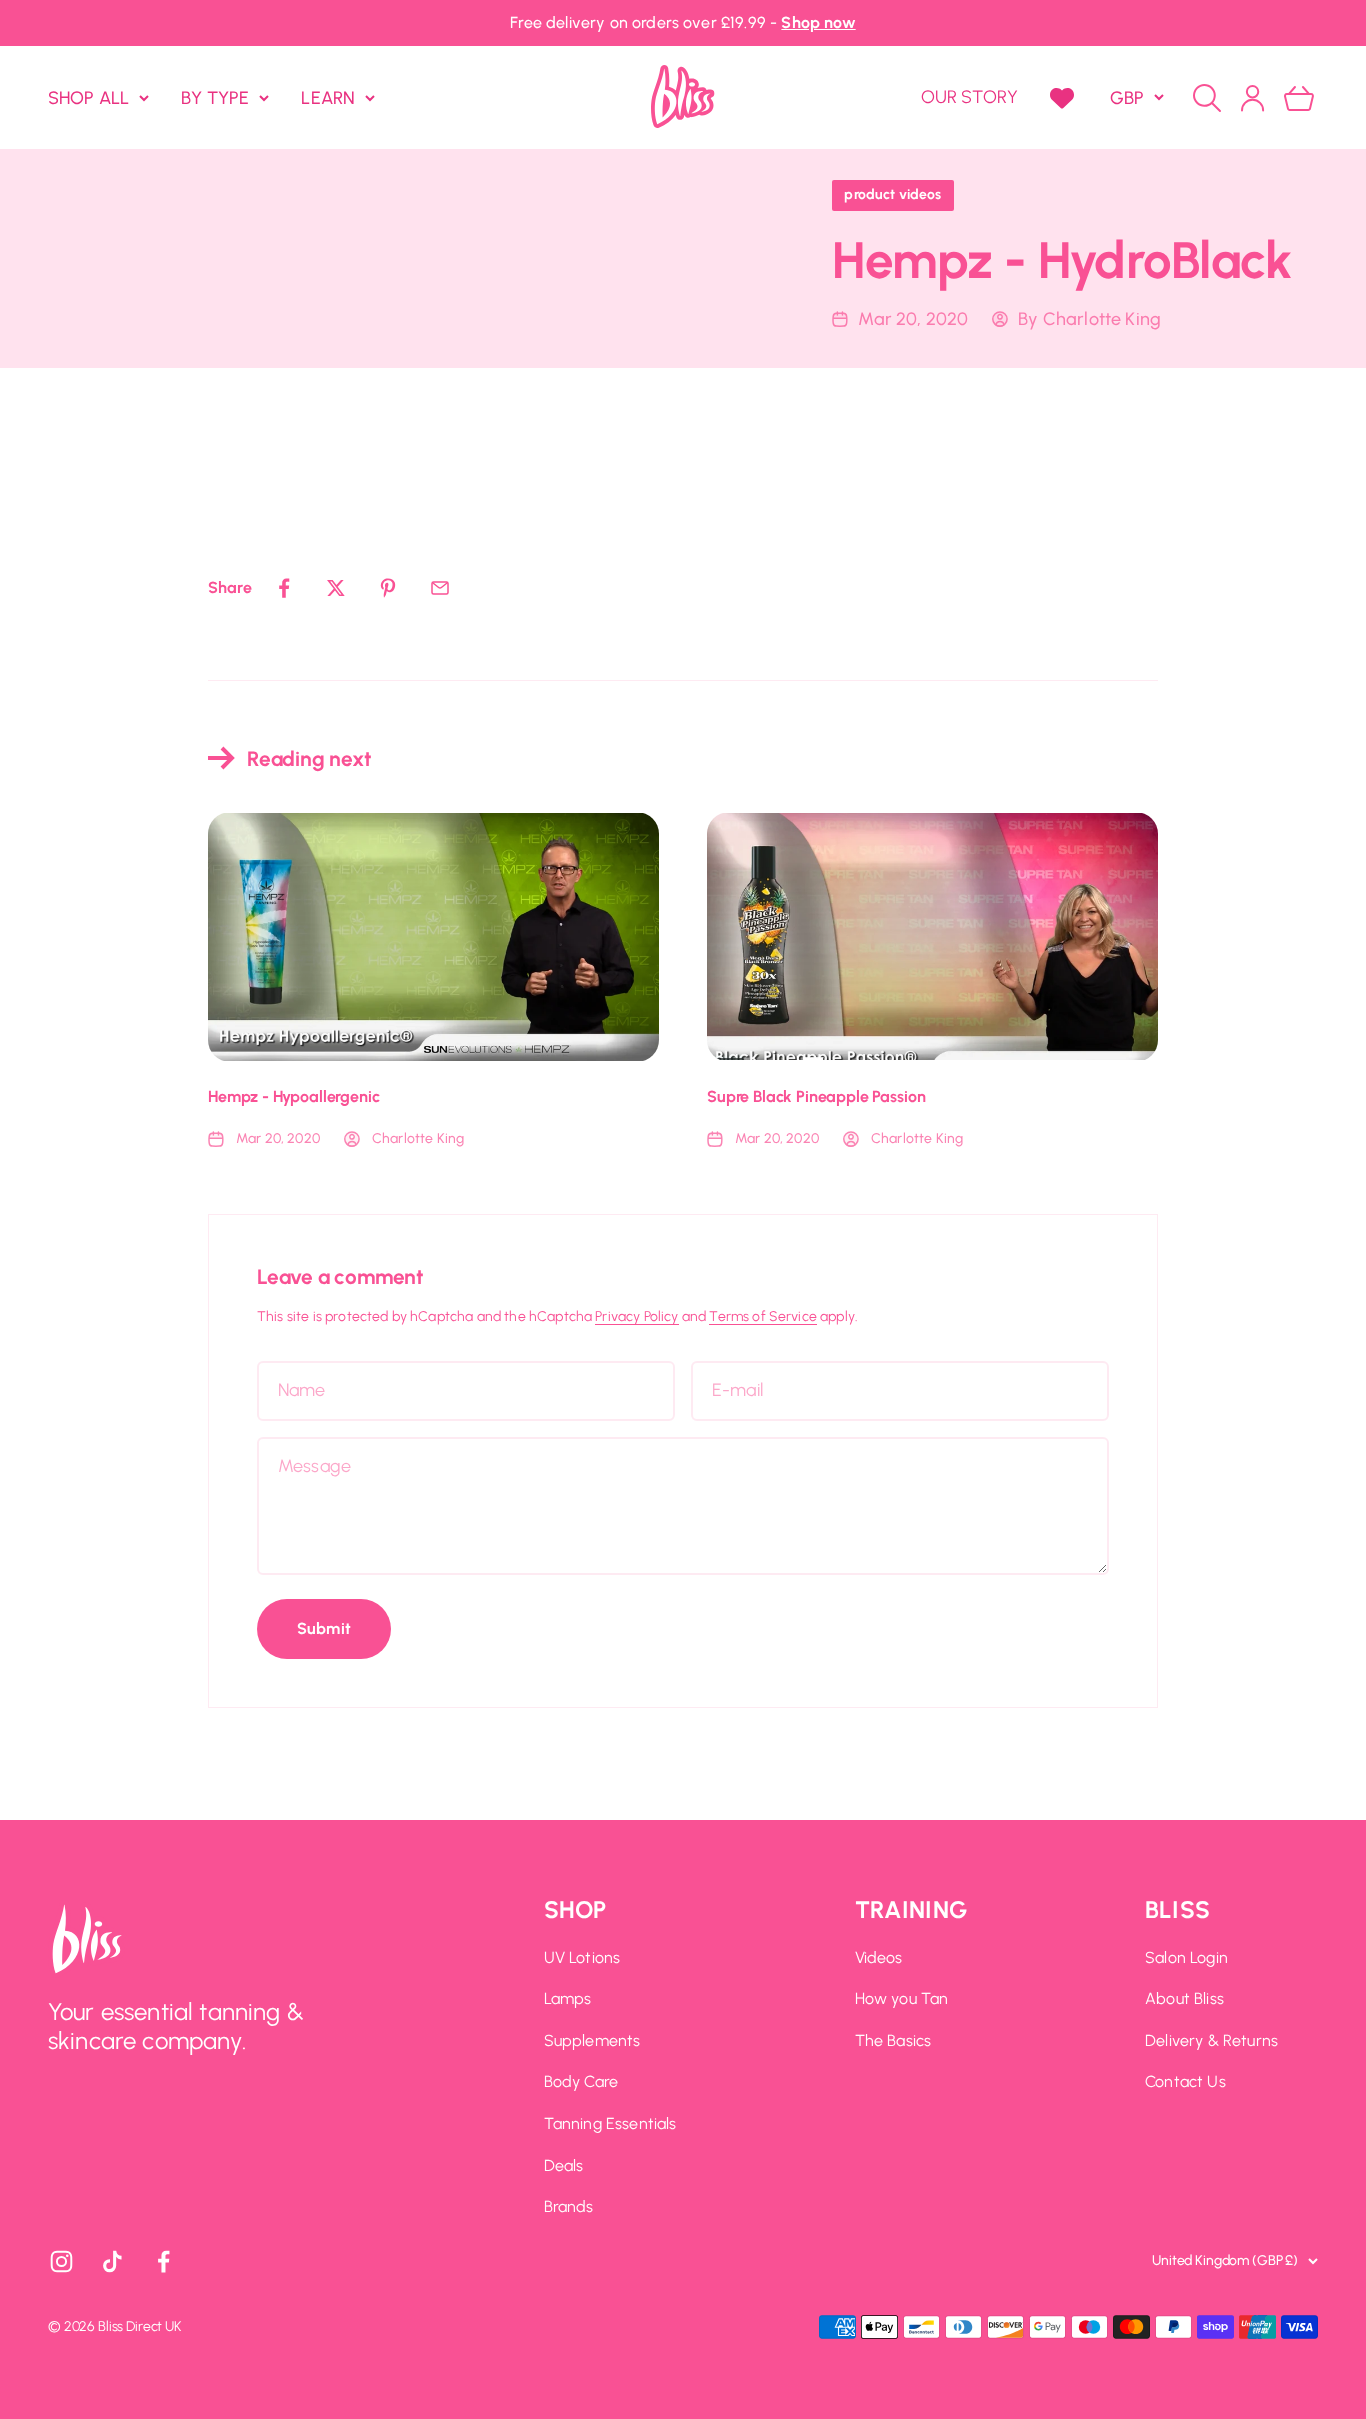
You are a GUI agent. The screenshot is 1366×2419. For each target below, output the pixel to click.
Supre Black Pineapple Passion (816, 1096)
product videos (892, 194)
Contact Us (1185, 2081)
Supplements (592, 2040)
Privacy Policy (636, 1316)
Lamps (568, 1998)
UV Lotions (582, 1957)
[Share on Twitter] (336, 588)
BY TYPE (215, 97)
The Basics (893, 2040)
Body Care (581, 2081)
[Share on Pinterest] (388, 588)
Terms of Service (763, 1316)
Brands (569, 2206)
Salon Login (1186, 1957)
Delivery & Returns (1211, 2040)
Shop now (818, 22)
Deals (564, 2165)
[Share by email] (440, 588)
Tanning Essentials (610, 2123)
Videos (879, 1957)
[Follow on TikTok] (112, 2261)
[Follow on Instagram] (61, 2261)
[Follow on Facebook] (163, 2261)
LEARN (328, 97)
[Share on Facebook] (284, 588)
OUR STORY (969, 97)
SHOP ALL (88, 97)
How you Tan (902, 1998)
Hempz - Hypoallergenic (293, 1096)
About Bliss (1184, 1998)
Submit (324, 1628)
